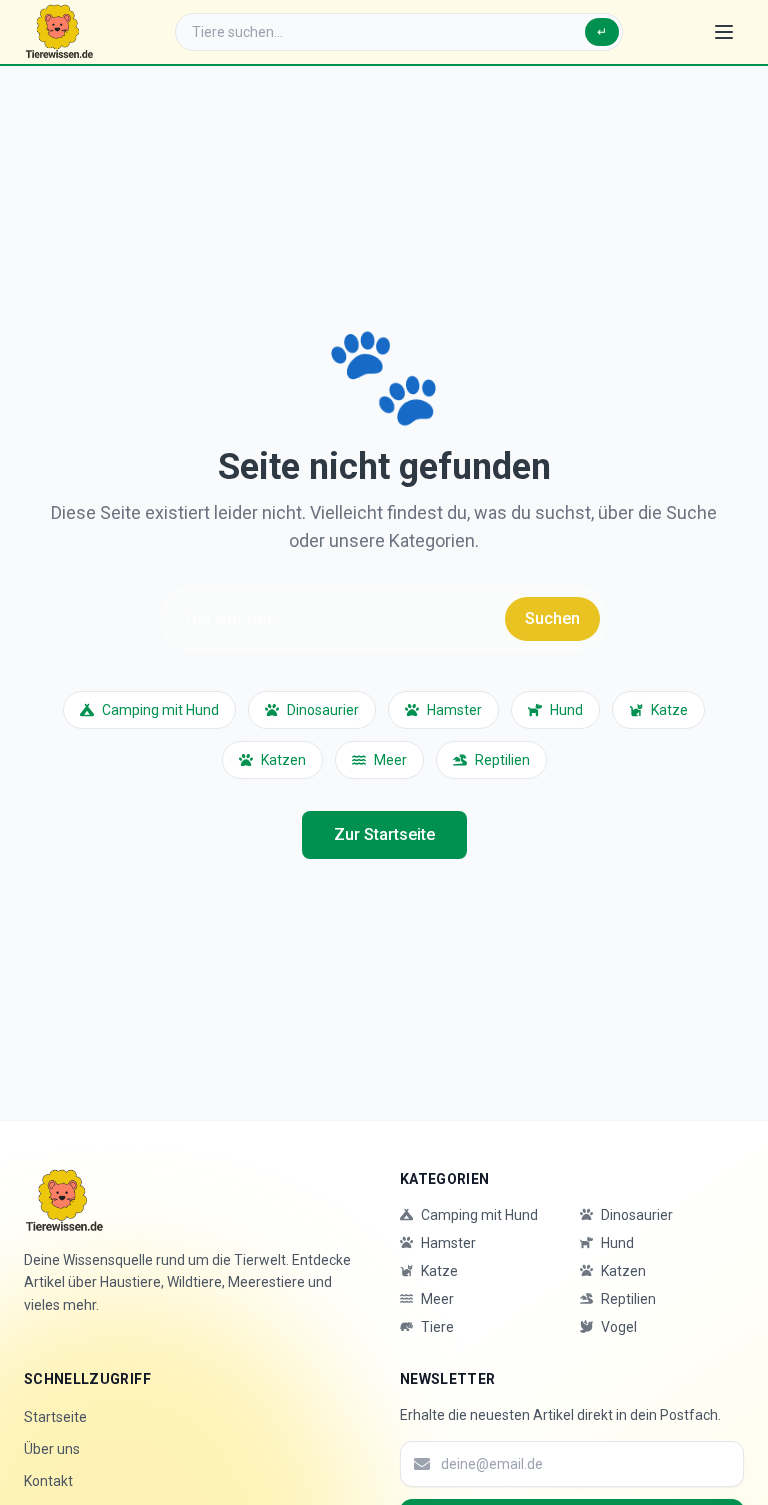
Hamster (454, 710)
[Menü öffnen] (724, 32)
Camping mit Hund (160, 710)
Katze (669, 710)
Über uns (52, 1449)
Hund (566, 710)
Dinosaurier (323, 710)
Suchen (552, 618)
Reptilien (502, 760)
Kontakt (48, 1481)
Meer (390, 760)
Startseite (55, 1417)
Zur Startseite (384, 834)
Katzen (283, 760)
